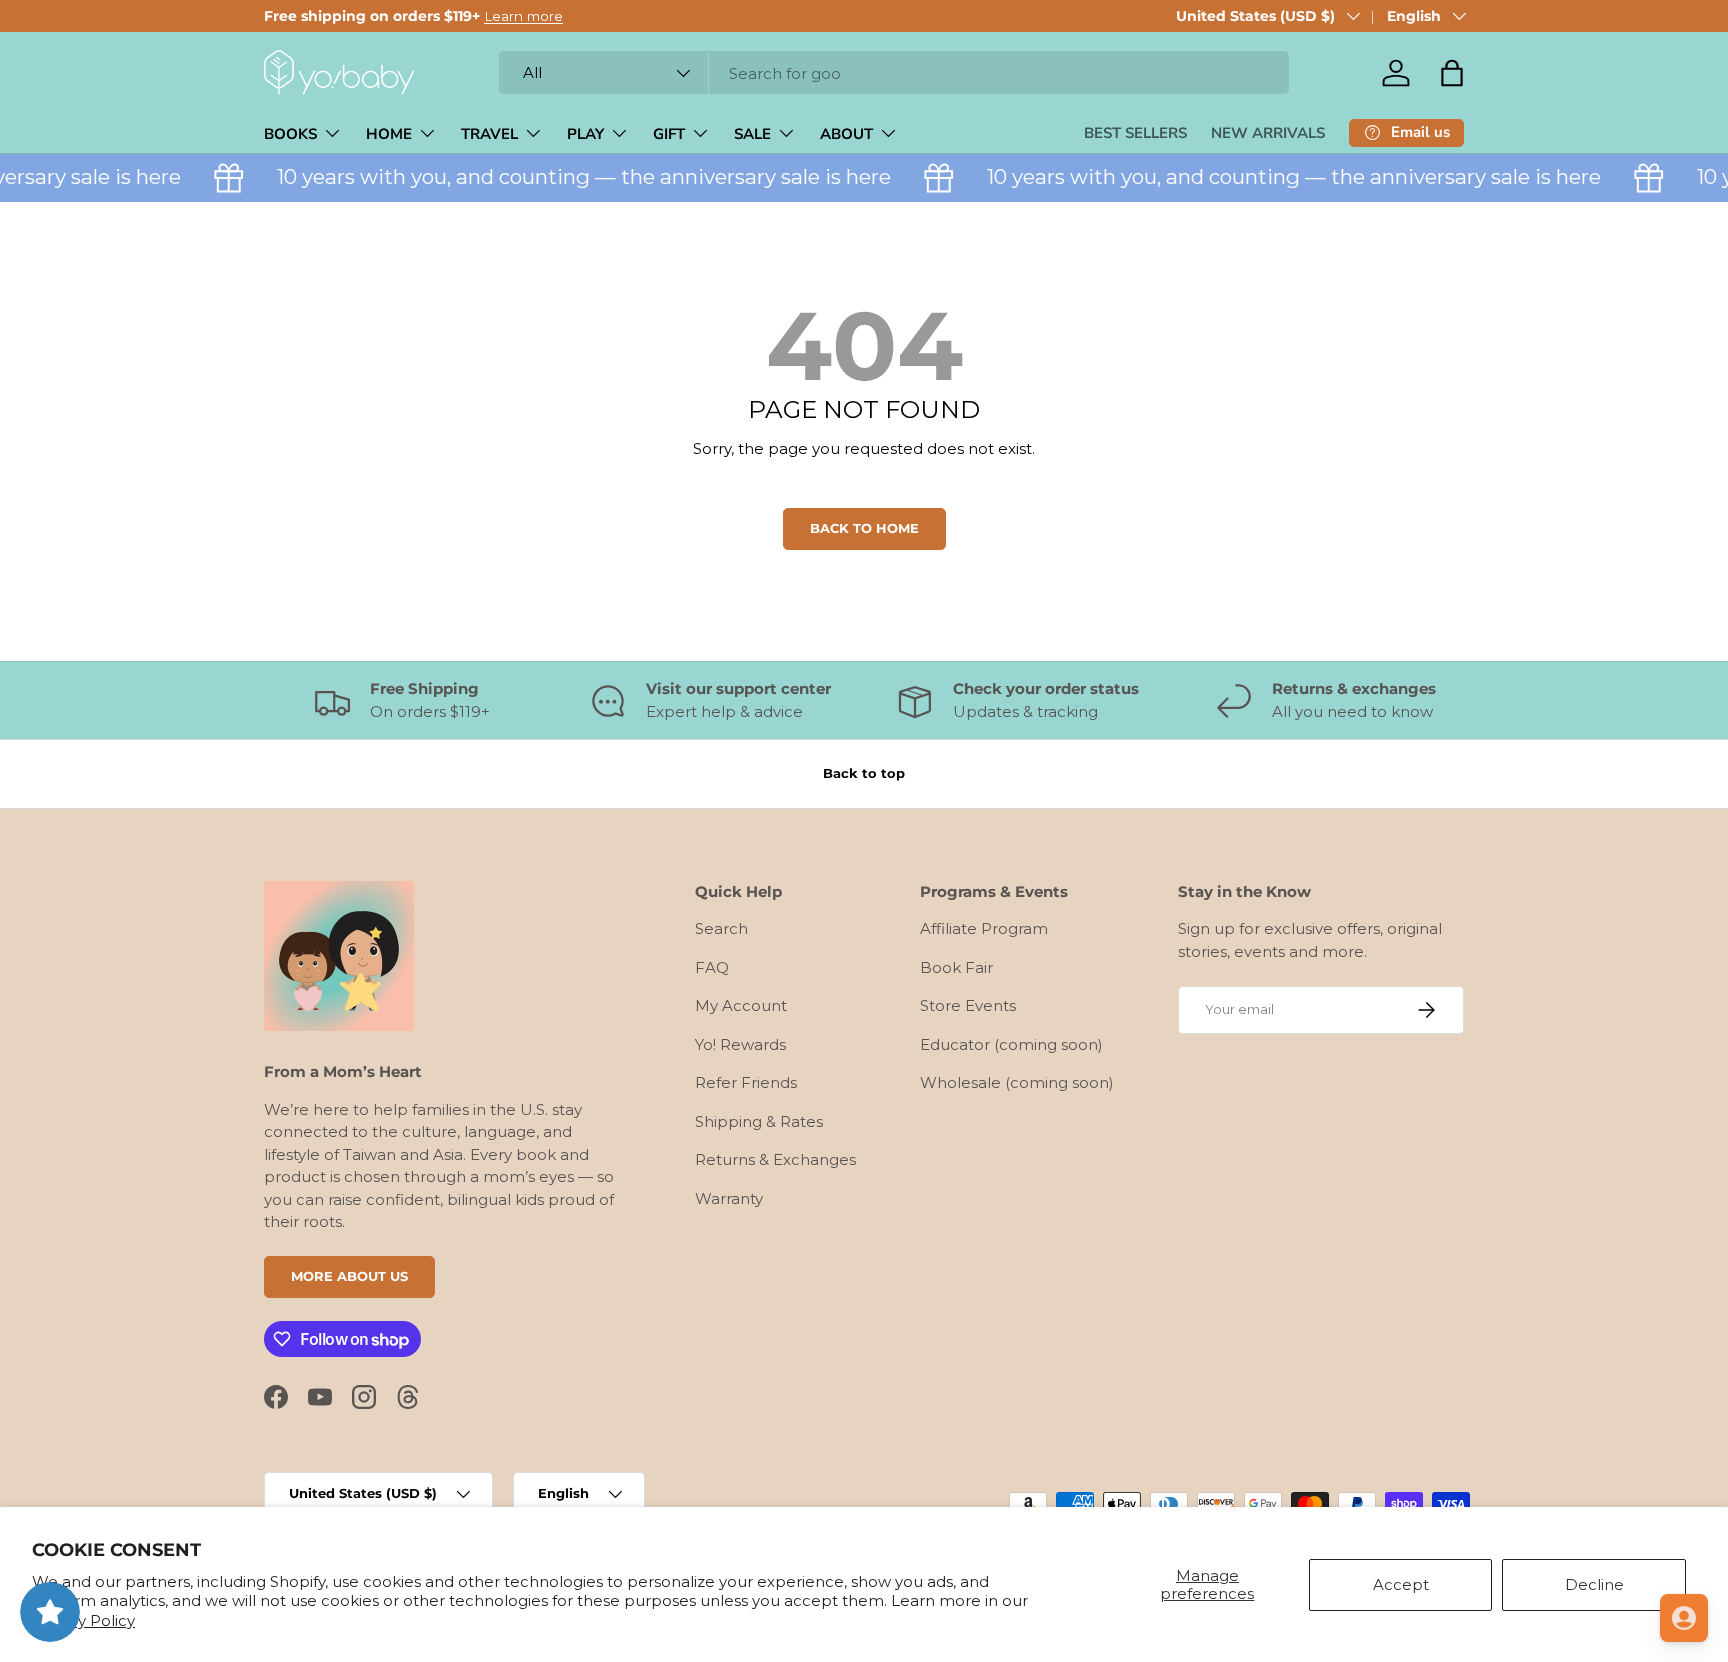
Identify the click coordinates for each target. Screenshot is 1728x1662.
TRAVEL (489, 134)
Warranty (729, 1198)
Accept (1401, 1584)
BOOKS (290, 134)
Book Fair (956, 967)
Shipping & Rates (759, 1121)
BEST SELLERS (1135, 133)
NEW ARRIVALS (1268, 133)
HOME (389, 134)
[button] (1452, 73)
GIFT (669, 134)
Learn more (523, 16)
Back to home (864, 528)
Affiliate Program (984, 928)
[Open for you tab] (1684, 1618)
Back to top (864, 773)
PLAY (585, 134)
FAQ (712, 967)
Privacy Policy (83, 1620)
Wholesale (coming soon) (1017, 1082)
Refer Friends (746, 1082)
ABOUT (846, 134)
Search (721, 928)
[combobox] (894, 73)
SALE (752, 134)
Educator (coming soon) (1011, 1044)
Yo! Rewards (740, 1044)
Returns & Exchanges (775, 1159)
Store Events (968, 1005)
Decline (1594, 1584)
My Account (741, 1005)
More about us (349, 1276)
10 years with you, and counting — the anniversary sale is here (571, 176)
